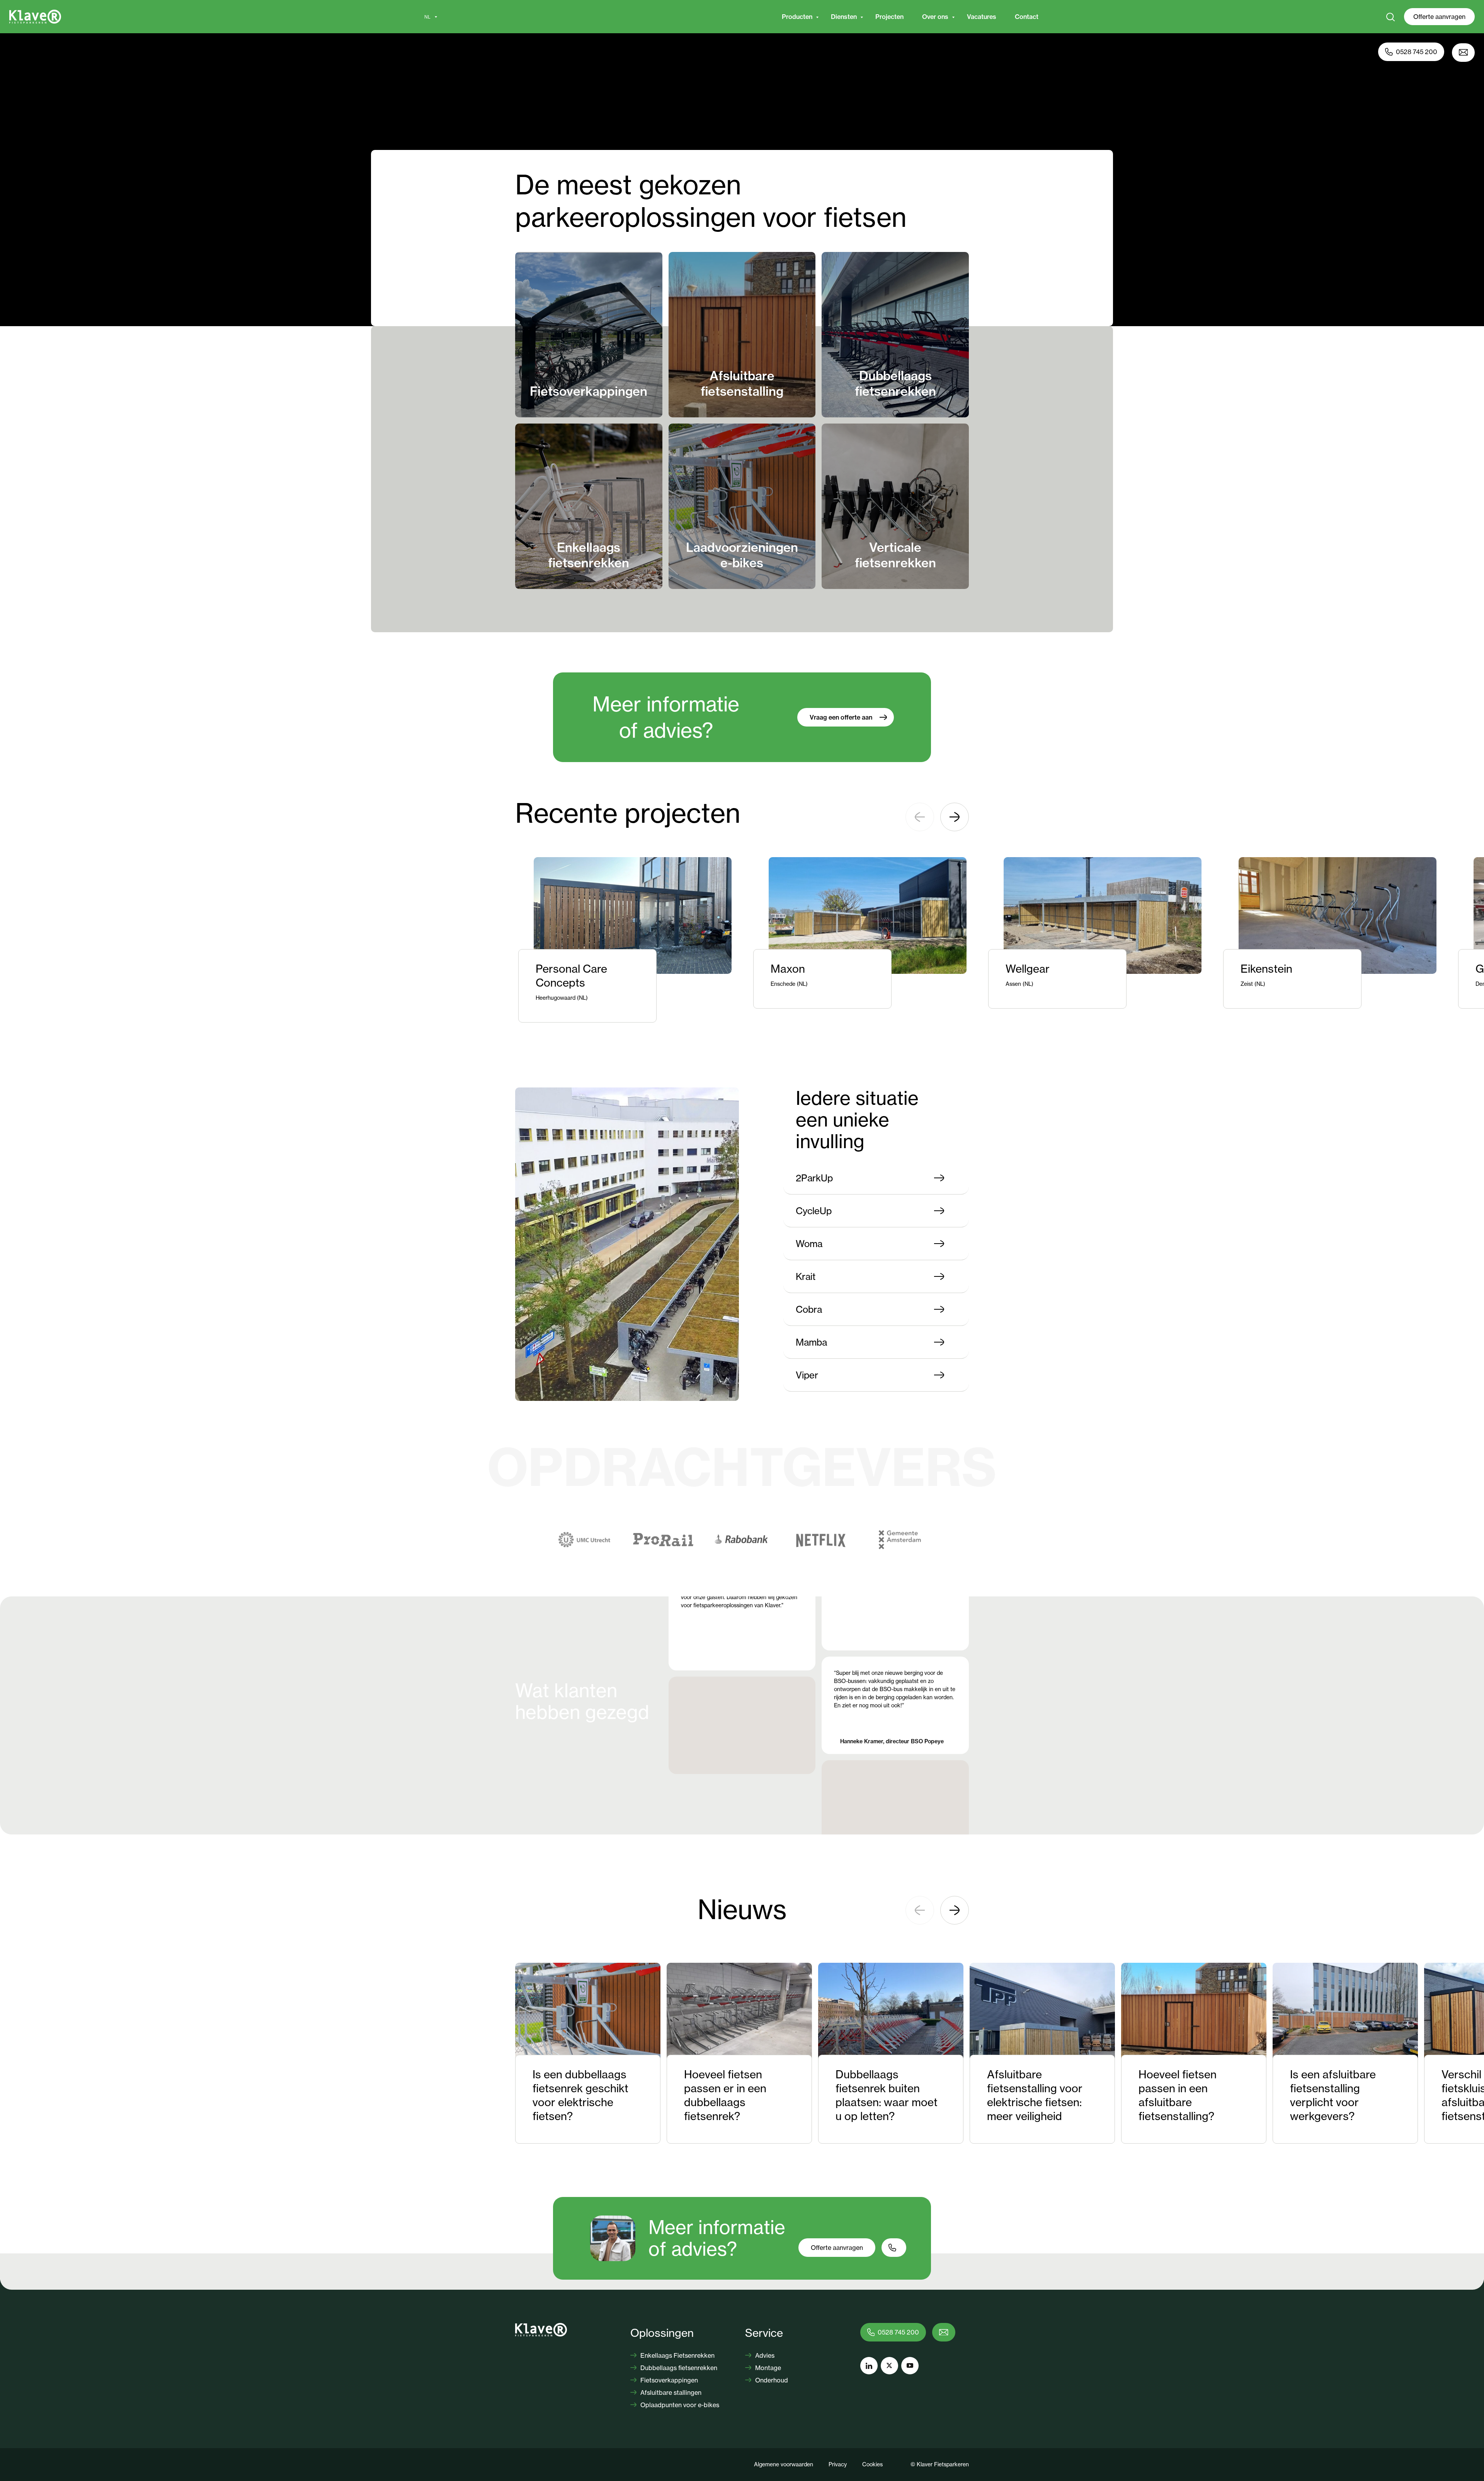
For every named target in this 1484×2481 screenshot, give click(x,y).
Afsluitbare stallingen (670, 2393)
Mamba (811, 1342)
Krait (806, 1276)
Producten (797, 17)
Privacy (838, 2464)
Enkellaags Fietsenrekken (677, 2355)
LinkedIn (869, 2366)
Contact (1027, 17)
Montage (767, 2368)
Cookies (872, 2464)
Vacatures (982, 17)
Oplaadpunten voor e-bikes (679, 2405)
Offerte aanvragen (1439, 17)
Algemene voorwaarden (784, 2464)
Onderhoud (771, 2380)
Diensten (844, 17)
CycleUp (814, 1211)
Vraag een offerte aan (841, 717)
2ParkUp (814, 1178)
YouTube (910, 2366)
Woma (809, 1244)
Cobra (809, 1309)
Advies (764, 2355)
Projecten (889, 17)
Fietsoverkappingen (668, 2380)
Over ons (935, 17)
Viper (807, 1375)
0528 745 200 (1417, 52)
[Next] (955, 817)
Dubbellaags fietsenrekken (678, 2368)
